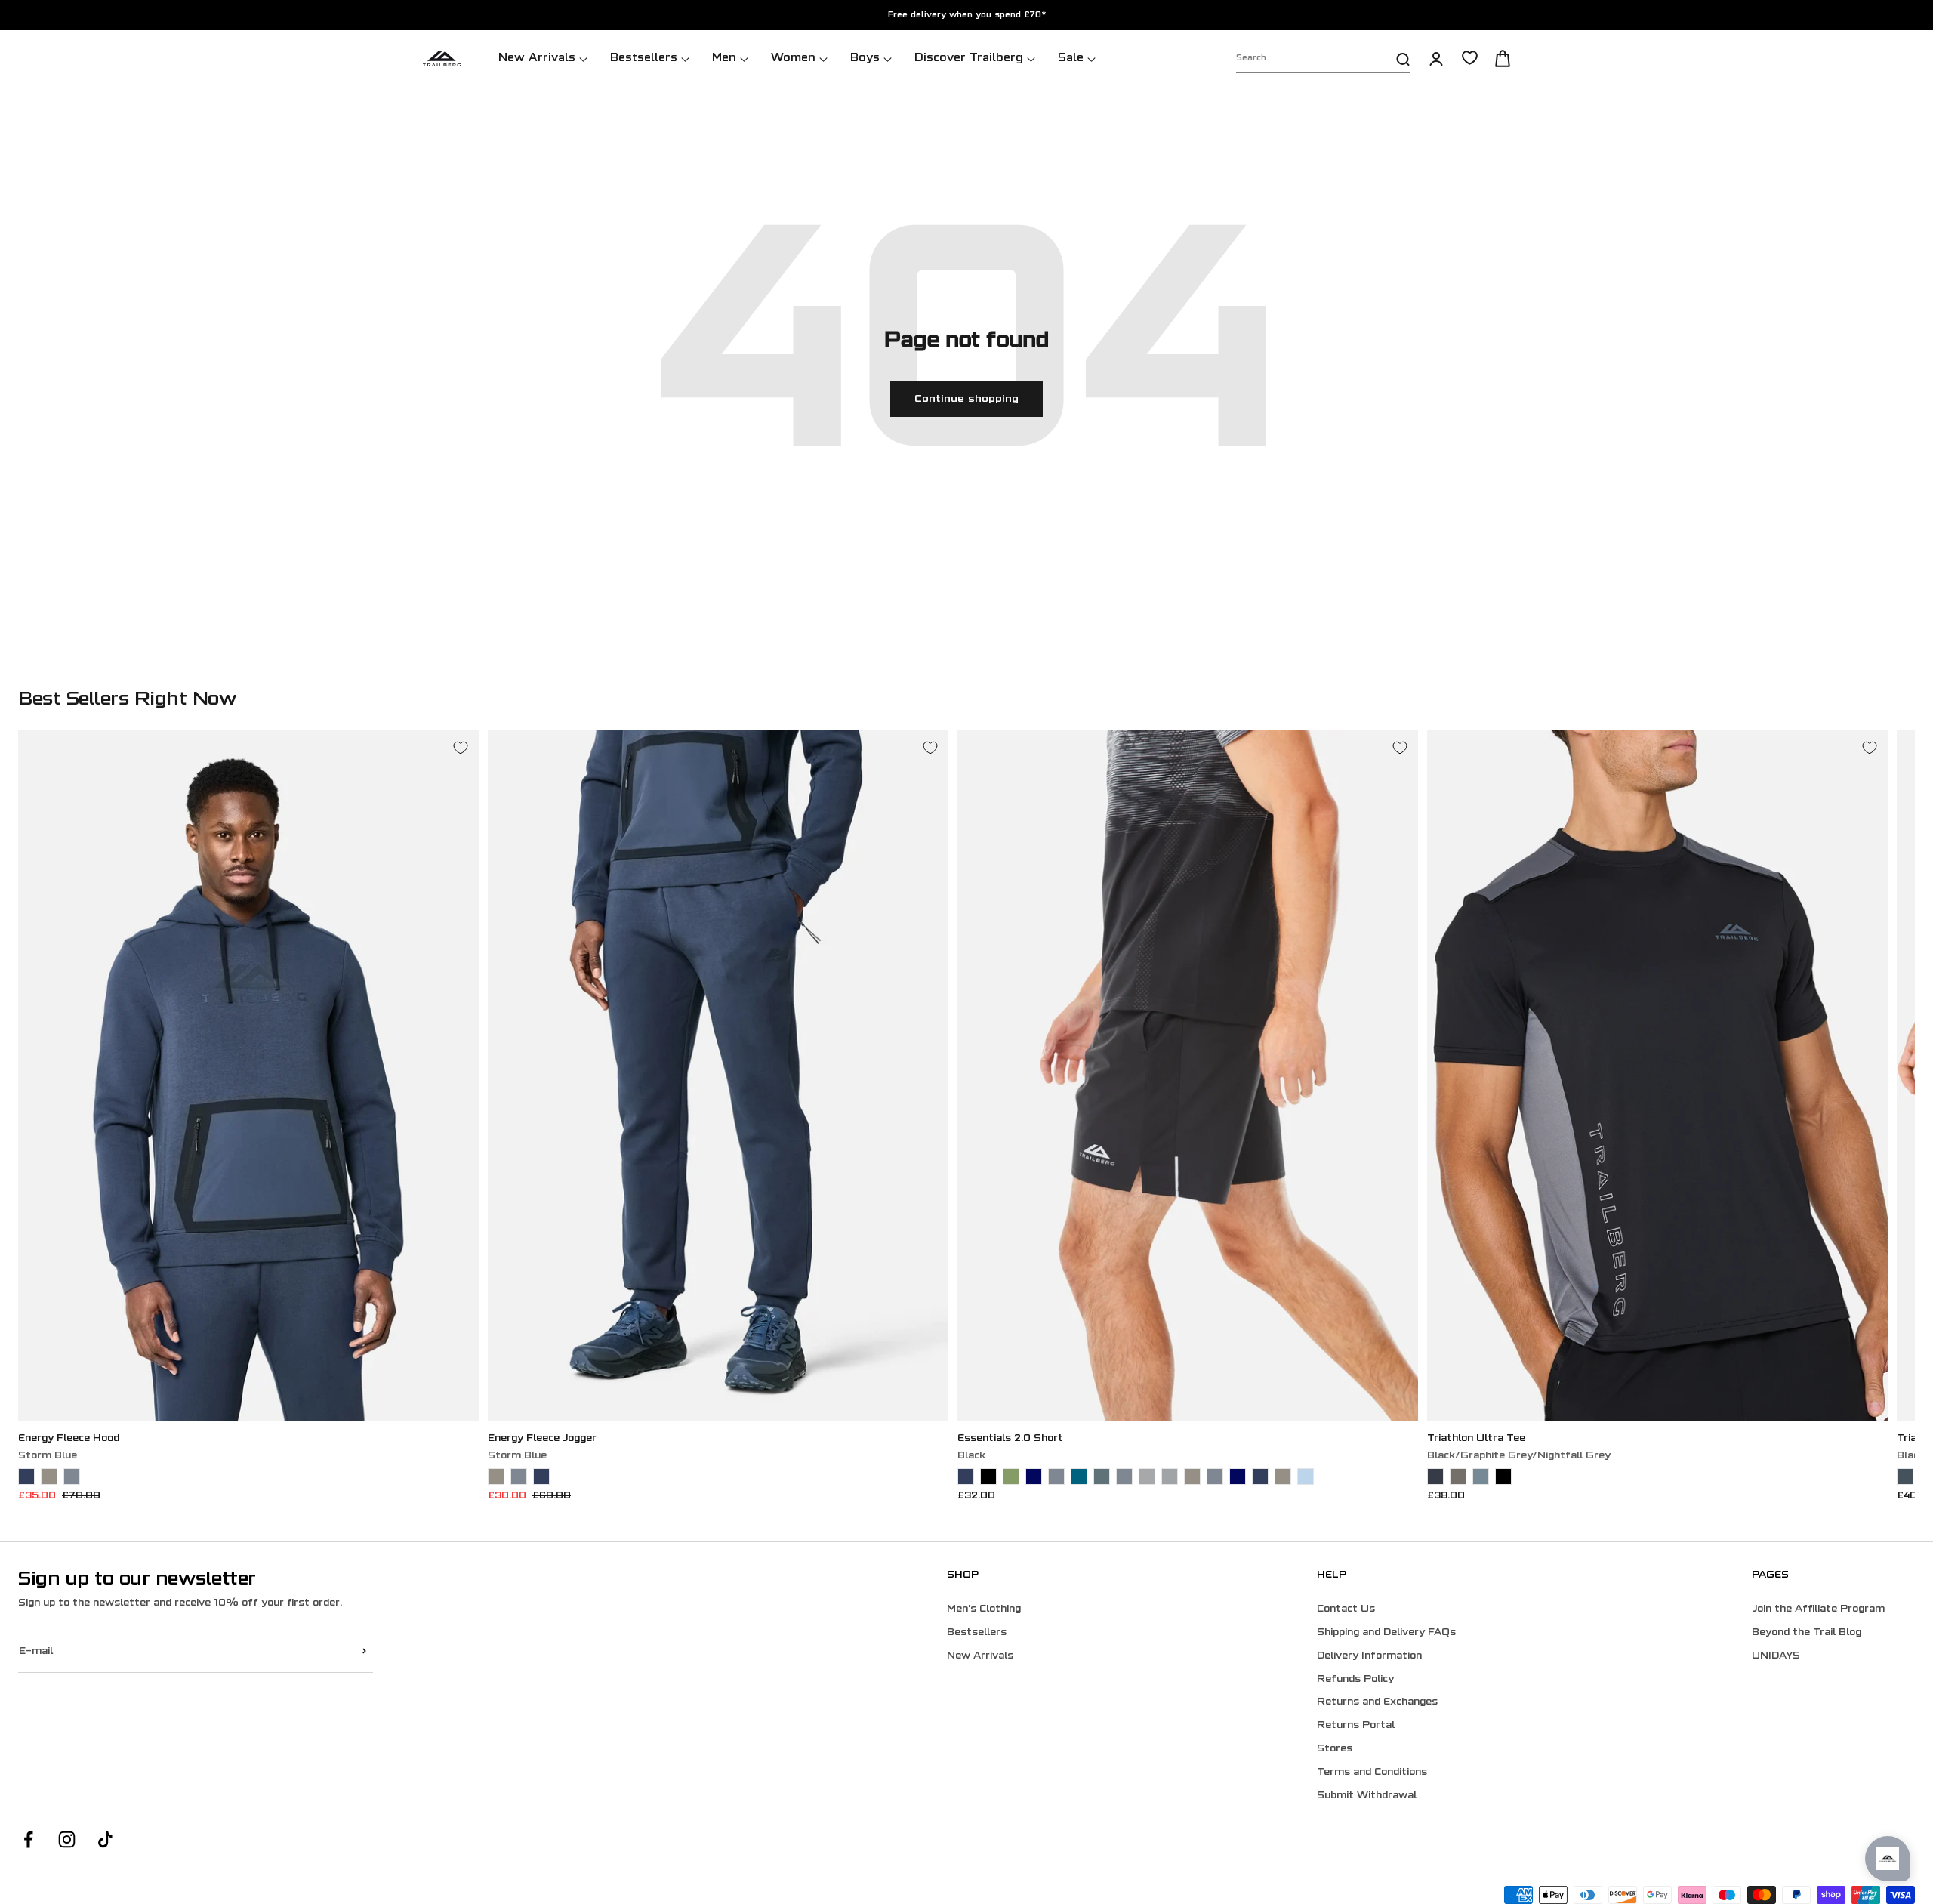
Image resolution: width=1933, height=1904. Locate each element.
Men (724, 59)
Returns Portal (1356, 1726)
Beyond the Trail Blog (1807, 1633)
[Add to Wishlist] (461, 748)
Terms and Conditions (1372, 1773)
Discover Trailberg (969, 59)
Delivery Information (1369, 1656)
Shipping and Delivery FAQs (1386, 1633)
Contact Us (1346, 1609)
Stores (1335, 1749)
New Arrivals (537, 59)
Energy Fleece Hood (69, 1439)
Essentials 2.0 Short (1010, 1439)
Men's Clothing (984, 1609)
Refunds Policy (1355, 1680)
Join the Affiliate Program (1818, 1609)
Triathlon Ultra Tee (1476, 1439)
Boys (865, 59)
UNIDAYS (1776, 1656)
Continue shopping (966, 399)
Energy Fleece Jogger (542, 1439)
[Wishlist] (1470, 58)
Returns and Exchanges (1377, 1702)
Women (793, 59)
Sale (1071, 59)
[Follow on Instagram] (67, 1839)
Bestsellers (644, 59)
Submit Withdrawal (1367, 1796)
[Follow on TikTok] (105, 1839)
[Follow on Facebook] (28, 1839)
